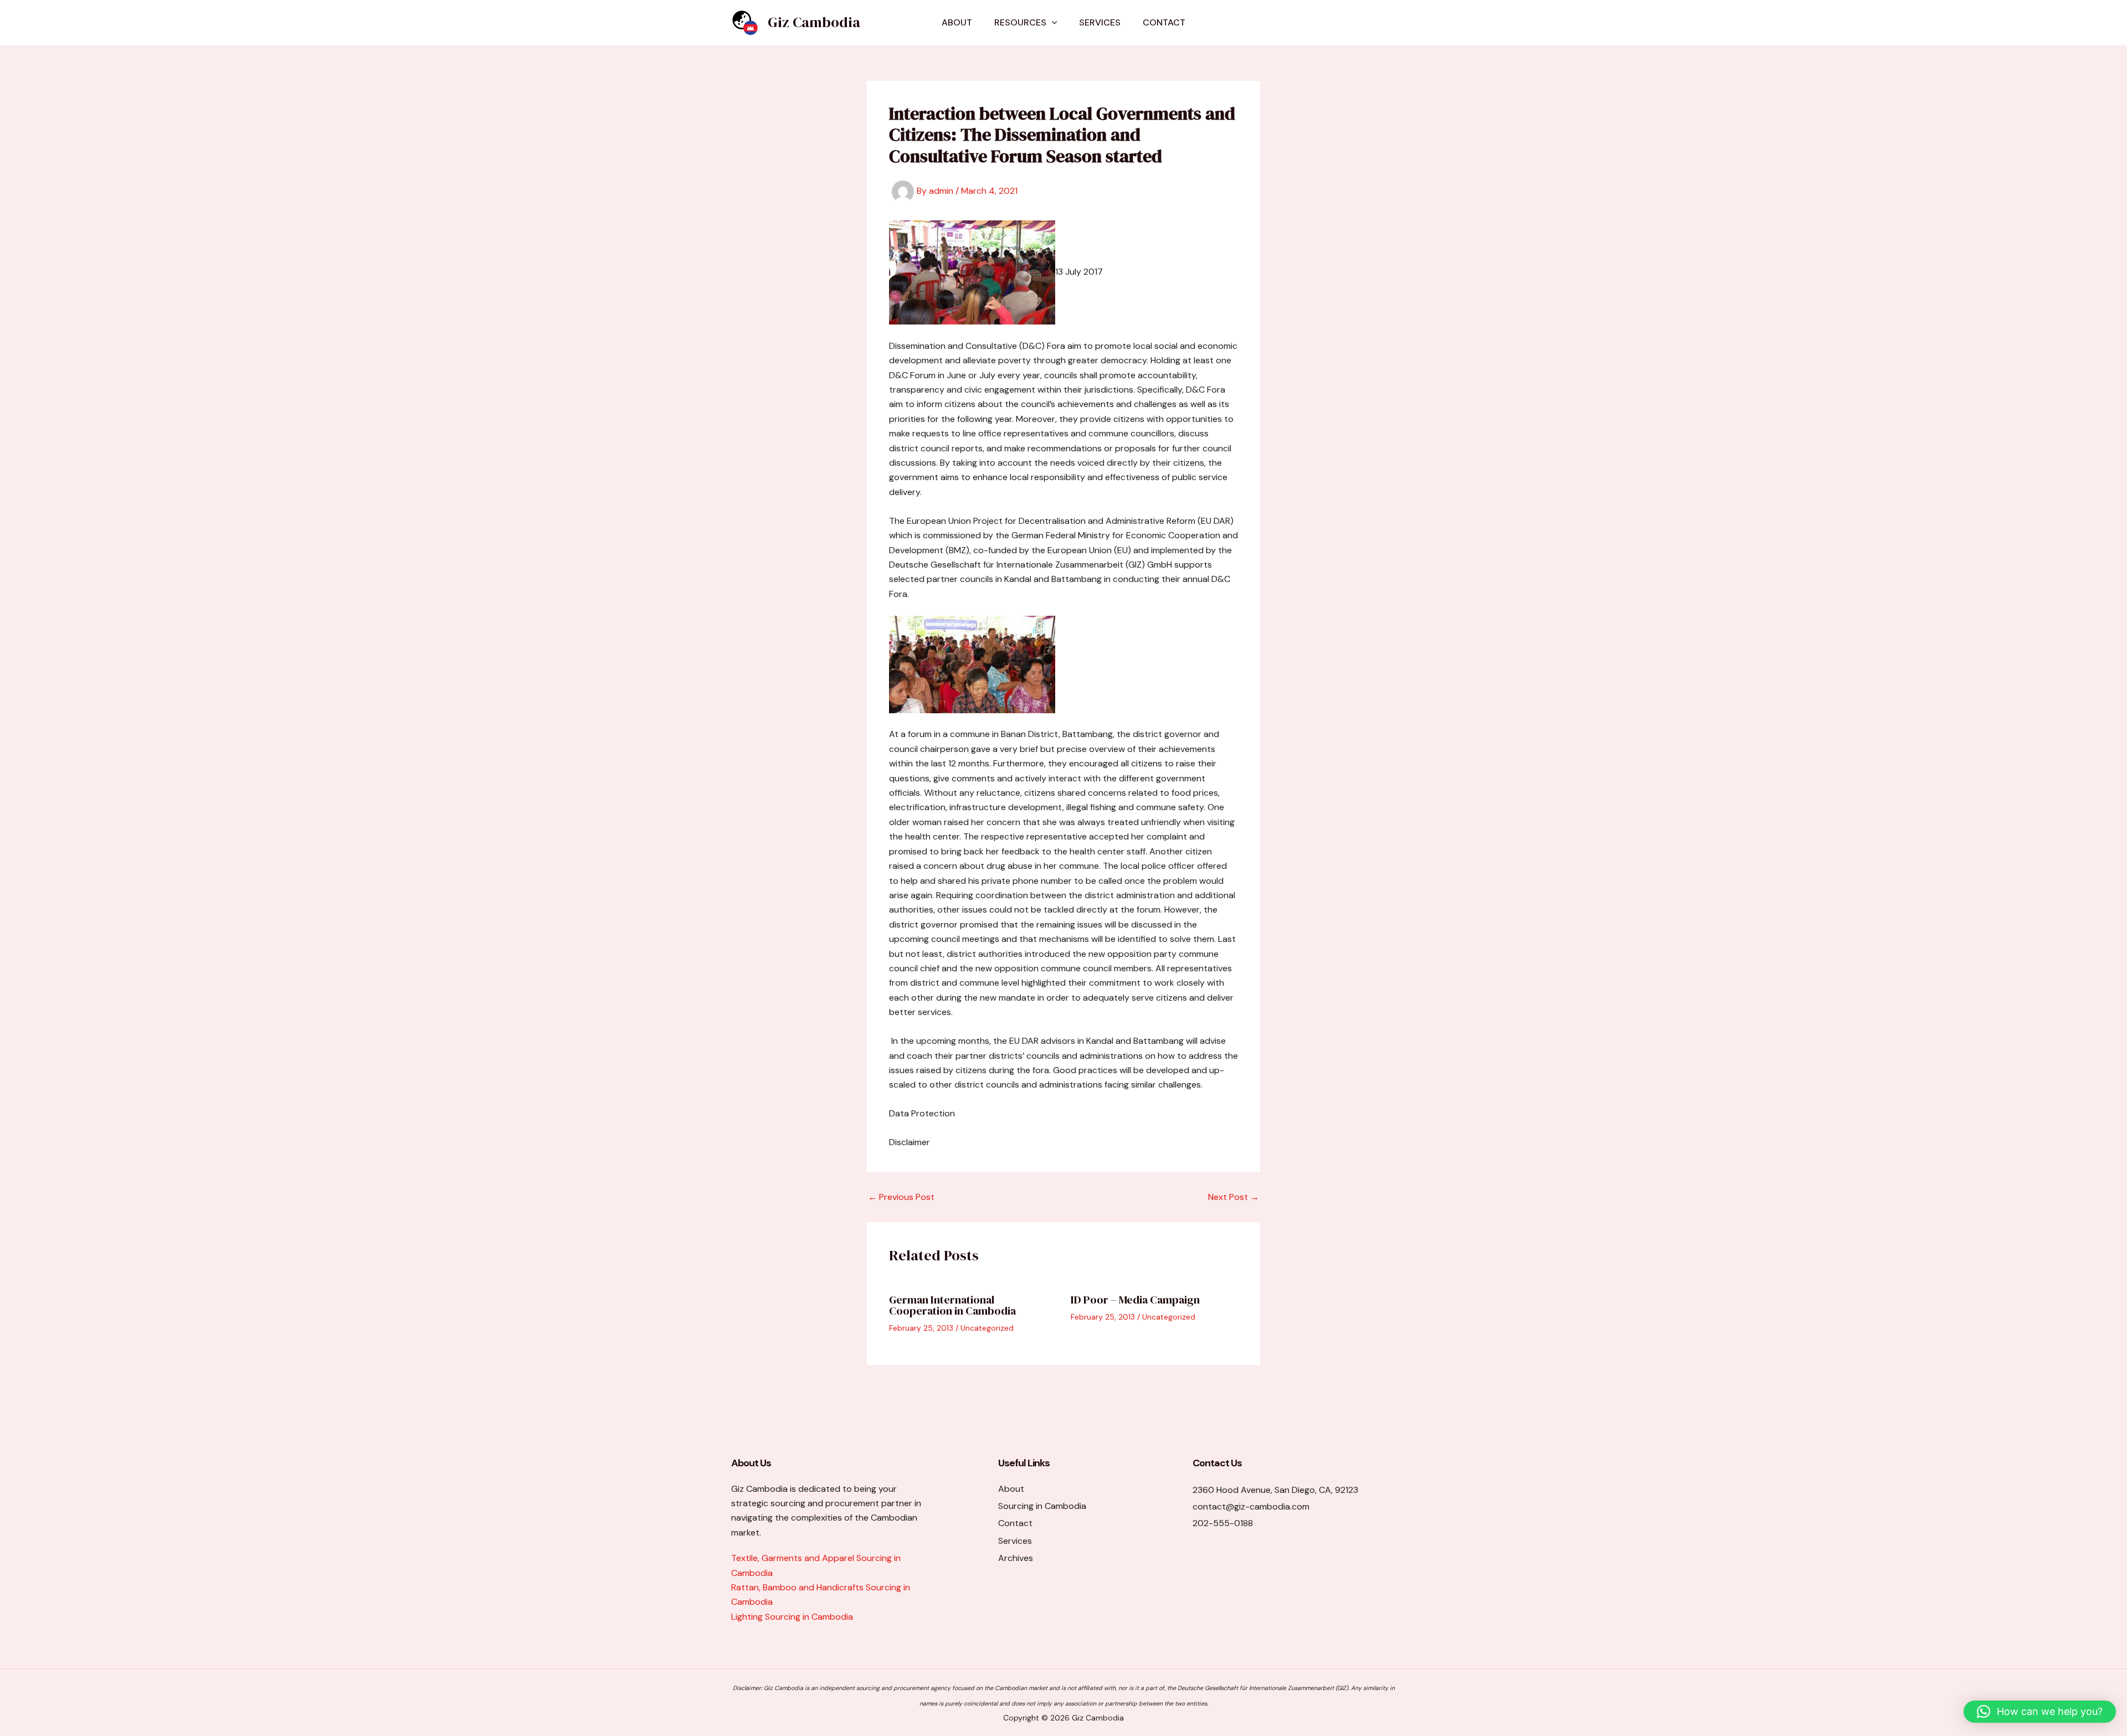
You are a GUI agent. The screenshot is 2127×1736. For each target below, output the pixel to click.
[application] (1052, 23)
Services (1100, 22)
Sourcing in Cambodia (1042, 1506)
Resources (1020, 22)
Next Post (1234, 1197)
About (957, 22)
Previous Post (901, 1197)
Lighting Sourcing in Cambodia (792, 1617)
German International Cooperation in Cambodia (952, 1305)
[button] (2040, 1712)
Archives (1016, 1558)
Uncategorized (987, 1328)
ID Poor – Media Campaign (1135, 1300)
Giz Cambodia (814, 22)
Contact (1164, 22)
